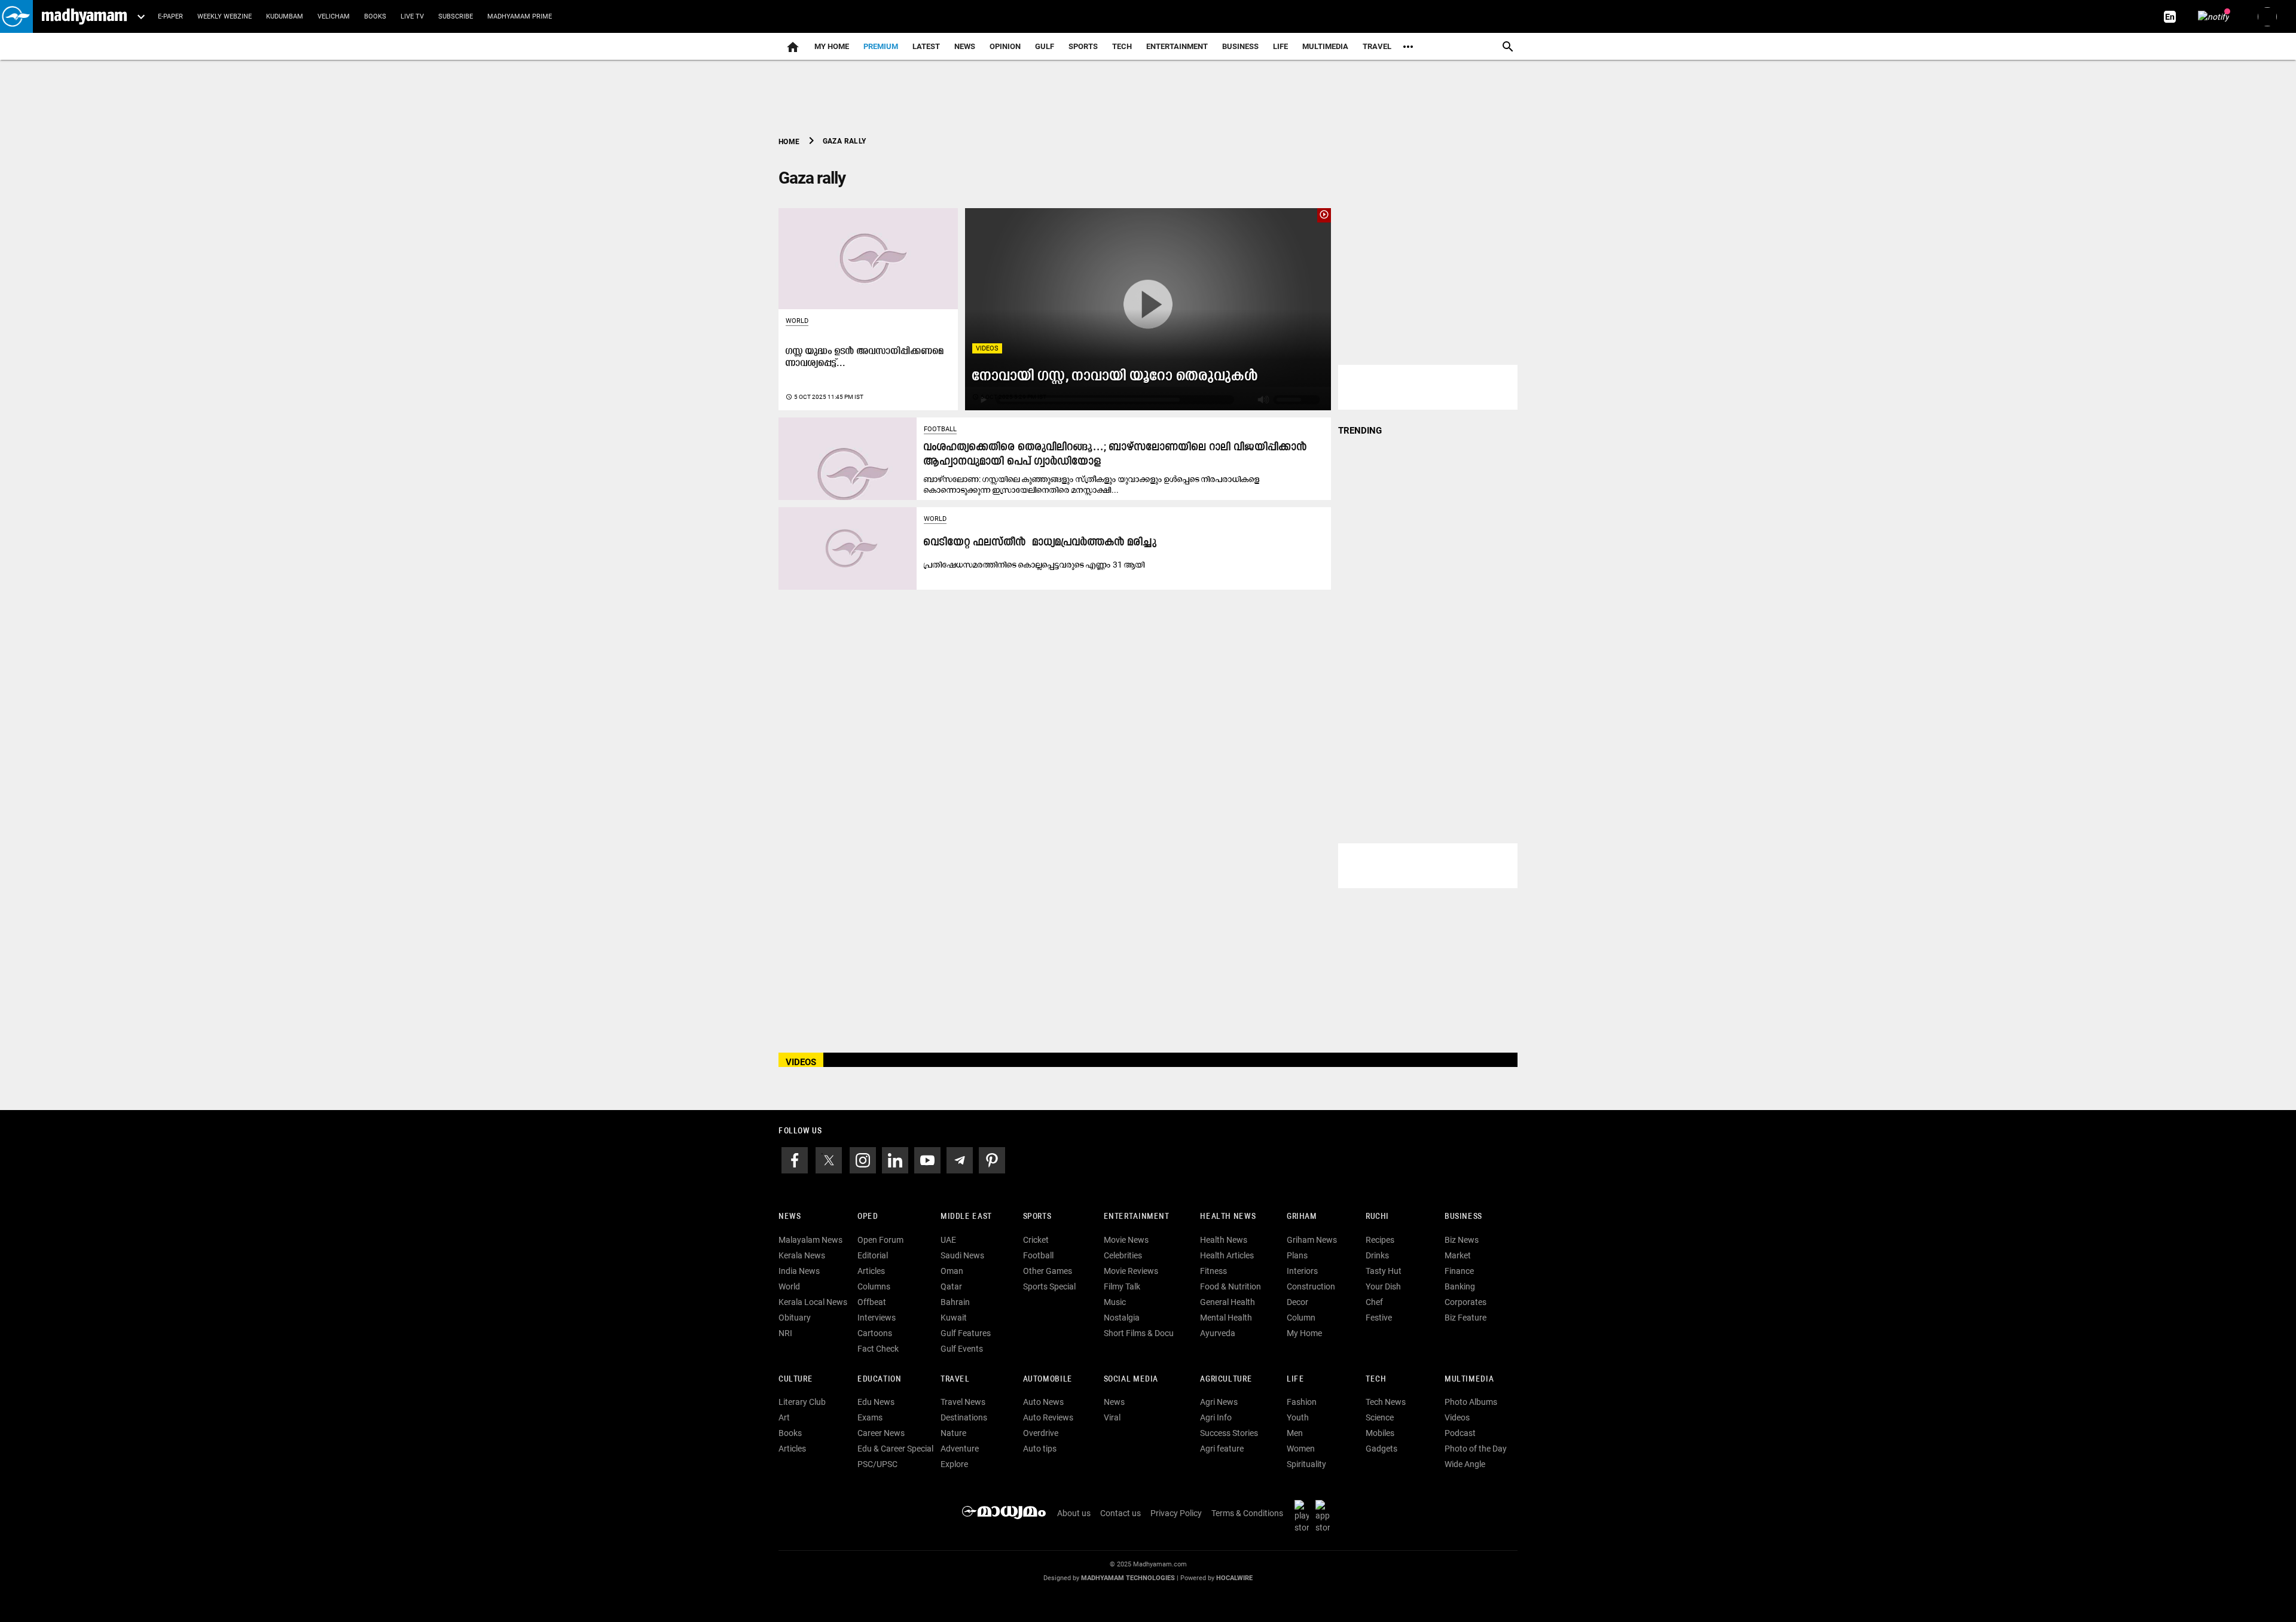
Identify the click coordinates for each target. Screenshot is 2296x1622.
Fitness (1213, 1271)
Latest (926, 46)
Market (1458, 1255)
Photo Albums (1471, 1402)
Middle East (966, 1217)
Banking (1460, 1286)
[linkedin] (895, 1159)
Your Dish (1383, 1286)
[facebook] (795, 1159)
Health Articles (1227, 1255)
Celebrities (1123, 1255)
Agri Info (1216, 1417)
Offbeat (872, 1302)
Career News (881, 1433)
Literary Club (802, 1402)
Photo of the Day (1476, 1449)
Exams (870, 1417)
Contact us (1120, 1513)
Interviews (877, 1318)
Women (1301, 1449)
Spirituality (1306, 1464)
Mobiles (1380, 1433)
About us (1074, 1513)
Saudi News (962, 1255)
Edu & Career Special (895, 1449)
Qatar (951, 1286)
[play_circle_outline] (1148, 309)
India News (799, 1271)
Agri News (1219, 1402)
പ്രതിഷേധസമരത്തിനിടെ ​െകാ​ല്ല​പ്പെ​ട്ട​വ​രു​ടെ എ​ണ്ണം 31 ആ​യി (1034, 565)
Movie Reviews (1131, 1271)
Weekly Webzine (225, 16)
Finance (1459, 1271)
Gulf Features (966, 1333)
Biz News (1462, 1240)
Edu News (876, 1402)
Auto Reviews (1048, 1417)
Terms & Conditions (1247, 1513)
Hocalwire (1234, 1578)
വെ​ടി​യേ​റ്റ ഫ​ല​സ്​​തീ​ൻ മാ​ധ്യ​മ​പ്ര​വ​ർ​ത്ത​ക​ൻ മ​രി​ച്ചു (1040, 543)
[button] (16, 16)
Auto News (1043, 1402)
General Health (1228, 1302)
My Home (832, 46)
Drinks (1377, 1255)
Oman (952, 1271)
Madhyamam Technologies (1128, 1578)
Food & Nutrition (1231, 1286)
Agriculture (1226, 1379)
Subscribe (456, 16)
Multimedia (1325, 46)
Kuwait (954, 1318)
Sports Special (1049, 1286)
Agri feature (1222, 1449)
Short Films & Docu (1139, 1333)
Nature (953, 1433)
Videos (987, 348)
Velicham (334, 16)
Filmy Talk (1122, 1286)
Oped (868, 1217)
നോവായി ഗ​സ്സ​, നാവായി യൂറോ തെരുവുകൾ (1115, 376)
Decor (1297, 1302)
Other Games (1048, 1271)
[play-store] (1304, 1516)
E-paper (170, 16)
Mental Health (1226, 1318)
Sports (1083, 46)
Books (375, 16)
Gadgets (1381, 1449)
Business (1240, 46)
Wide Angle (1465, 1464)
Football (940, 429)
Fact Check (878, 1349)
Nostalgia (1122, 1318)
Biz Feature (1465, 1318)
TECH (1122, 46)
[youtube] (927, 1159)
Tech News (1386, 1402)
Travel (1377, 46)
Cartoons (875, 1333)
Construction (1311, 1286)
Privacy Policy (1176, 1513)
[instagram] (863, 1159)
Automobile (1048, 1379)
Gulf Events (962, 1349)
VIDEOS (801, 1062)
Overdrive (1041, 1433)
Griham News (1312, 1240)
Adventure (960, 1449)
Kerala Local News (813, 1302)
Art (784, 1417)
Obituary (795, 1318)
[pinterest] (992, 1159)
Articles (871, 1271)
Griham (1302, 1217)
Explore (954, 1464)
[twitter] (829, 1159)
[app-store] (1325, 1516)
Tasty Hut (1384, 1271)
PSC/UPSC (877, 1464)
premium (881, 46)
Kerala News (802, 1255)
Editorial (873, 1255)
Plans (1297, 1255)
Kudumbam (285, 16)
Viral (1112, 1417)
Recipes (1380, 1240)
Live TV (412, 16)
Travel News (963, 1402)
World (797, 321)
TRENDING (1360, 431)
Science (1380, 1417)
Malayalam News (810, 1240)
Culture (796, 1379)
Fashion (1302, 1402)
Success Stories (1229, 1433)
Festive (1379, 1318)
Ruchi (1377, 1217)
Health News (1228, 1217)
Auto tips (1040, 1449)
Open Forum (880, 1240)
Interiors (1302, 1271)
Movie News (1126, 1240)
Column (1301, 1318)
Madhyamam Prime (520, 16)
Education (880, 1379)
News (965, 46)
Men (1295, 1433)
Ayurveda (1218, 1333)
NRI (785, 1333)
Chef (1374, 1302)
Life (1280, 46)
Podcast (1460, 1433)
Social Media (1131, 1379)
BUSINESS (1463, 1217)
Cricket (1036, 1240)
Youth (1298, 1417)
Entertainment (1177, 46)
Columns (874, 1286)
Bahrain (955, 1302)
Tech (1376, 1379)
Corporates (1465, 1302)
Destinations (964, 1417)
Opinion (1005, 46)
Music (1115, 1302)
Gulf (1045, 46)
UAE (948, 1240)
